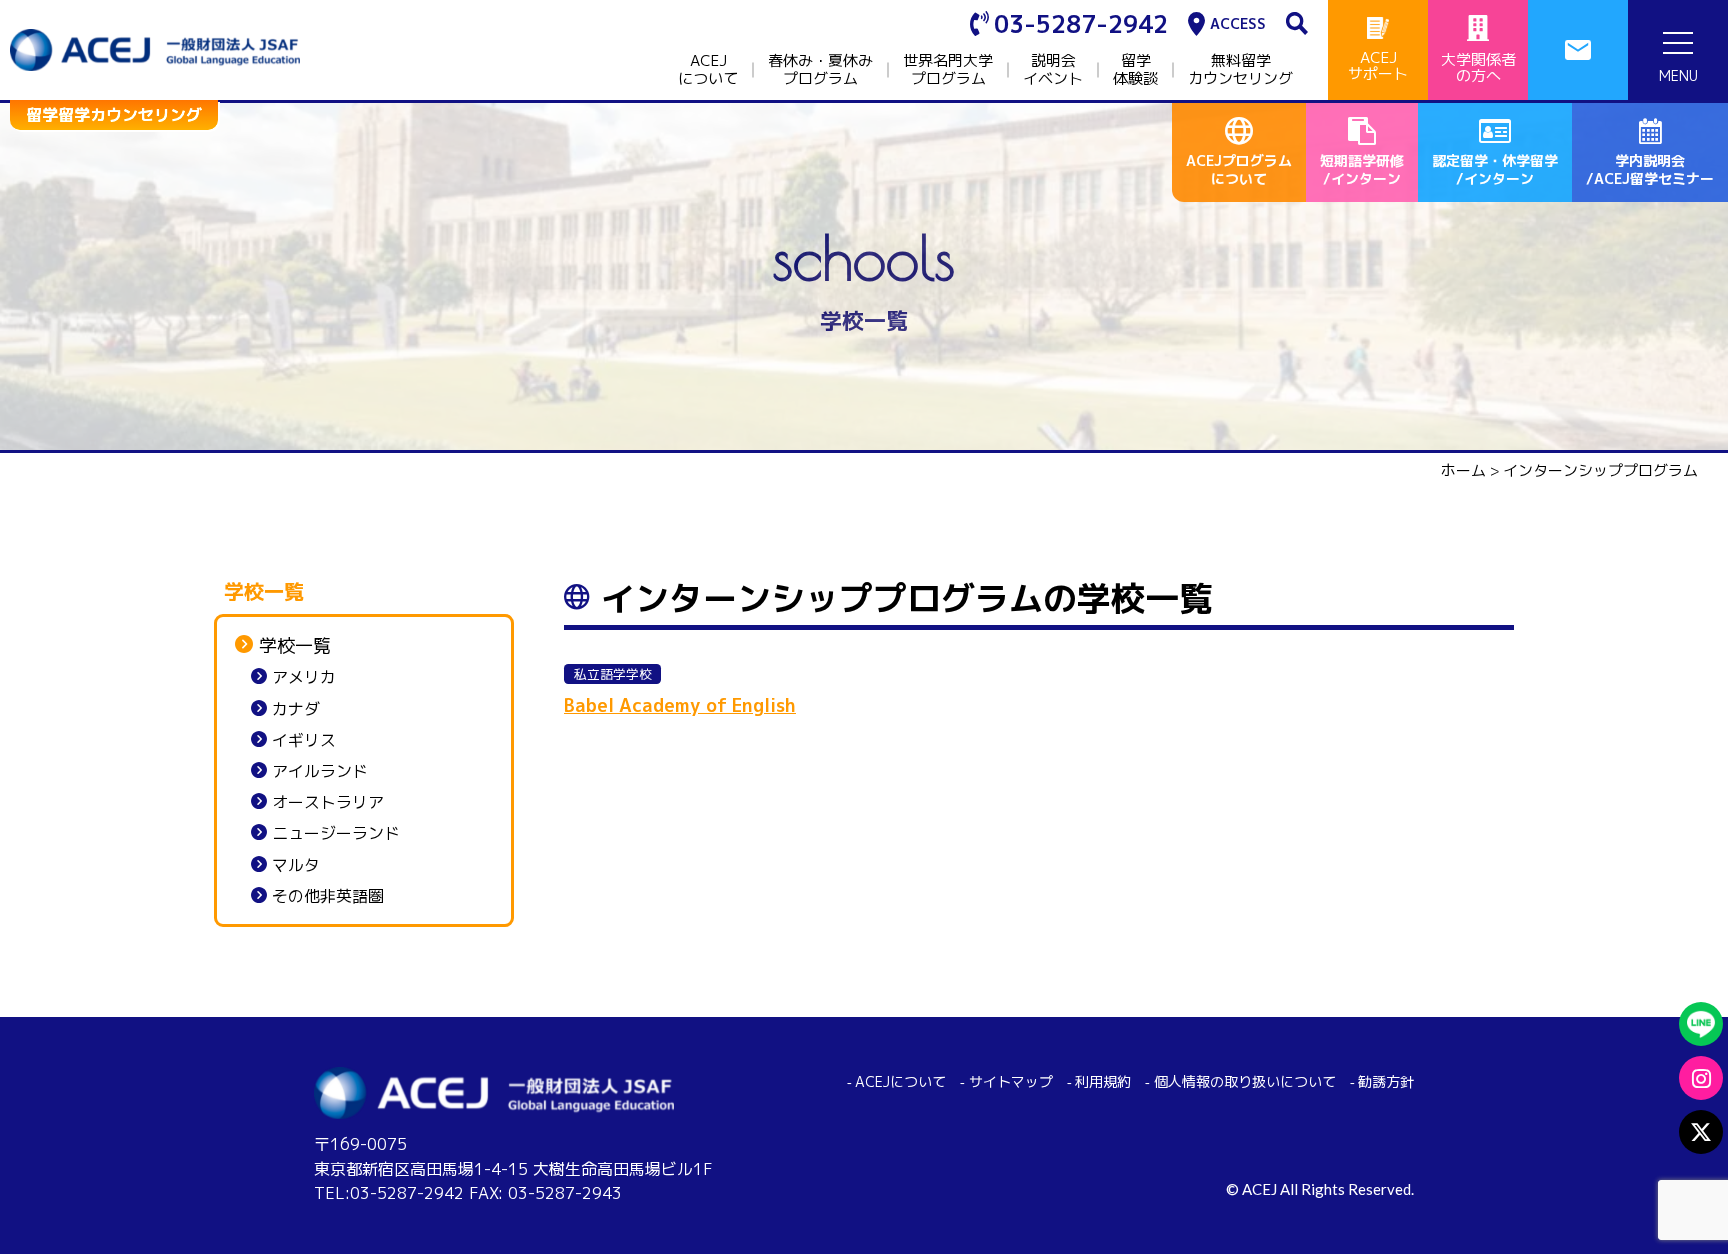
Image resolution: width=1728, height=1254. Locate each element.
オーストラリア (328, 802)
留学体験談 (1135, 70)
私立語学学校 (613, 674)
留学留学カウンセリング (114, 115)
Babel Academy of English (680, 705)
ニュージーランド (336, 833)
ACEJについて (708, 70)
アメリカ (304, 677)
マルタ (296, 865)
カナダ (296, 709)
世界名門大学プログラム (948, 70)
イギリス (304, 740)
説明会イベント (1053, 70)
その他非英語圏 (328, 896)
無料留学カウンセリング (1240, 70)
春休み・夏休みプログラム (820, 70)
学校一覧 (295, 646)
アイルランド (320, 771)
